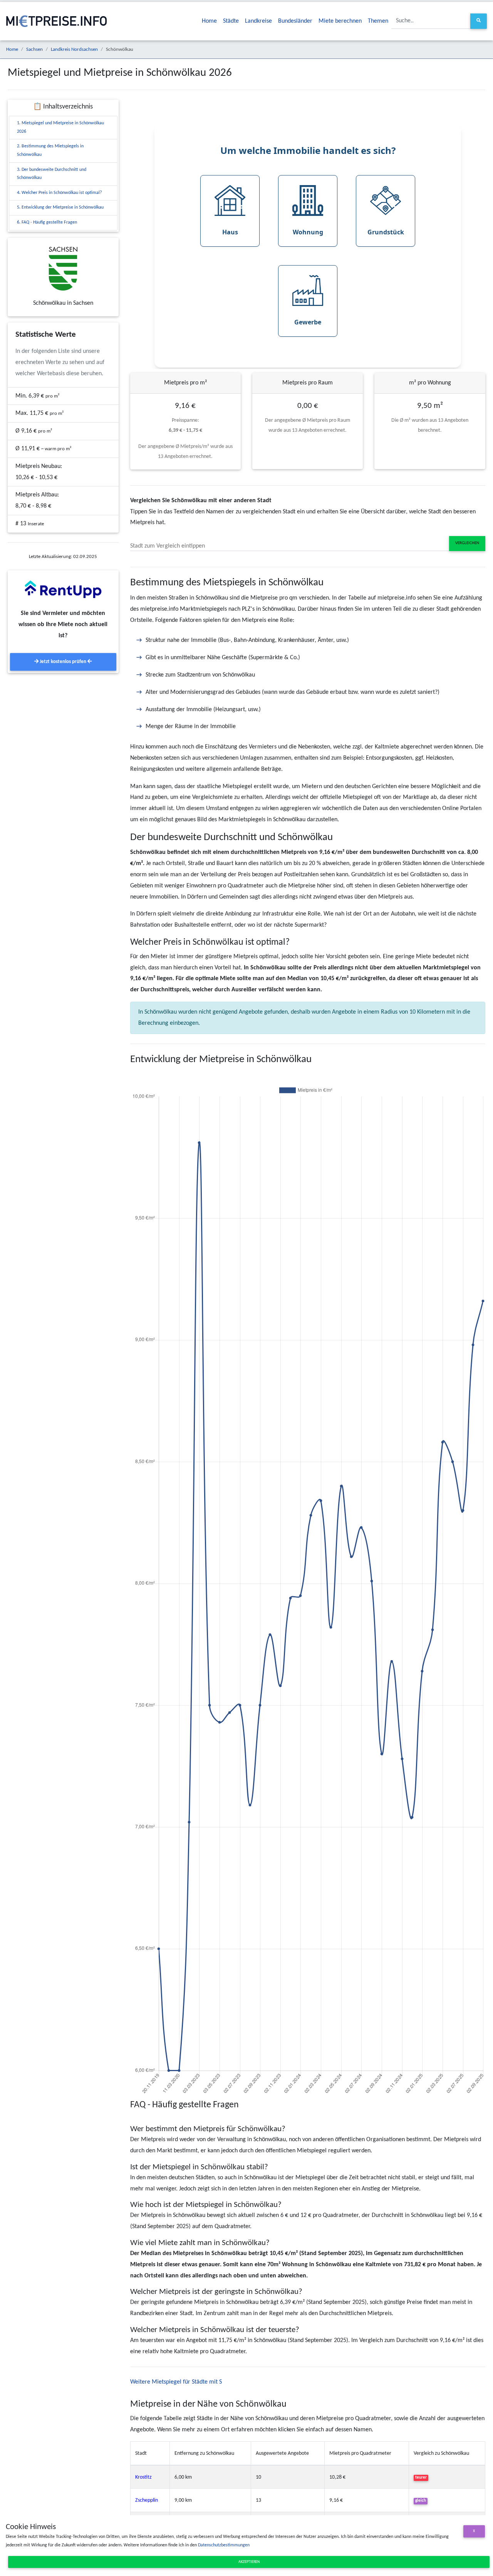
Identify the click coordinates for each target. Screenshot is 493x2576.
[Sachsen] (63, 269)
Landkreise (258, 21)
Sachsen (34, 49)
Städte (231, 21)
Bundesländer (295, 21)
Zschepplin (147, 2500)
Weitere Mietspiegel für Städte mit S (176, 2382)
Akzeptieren (249, 2562)
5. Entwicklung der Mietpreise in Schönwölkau (60, 207)
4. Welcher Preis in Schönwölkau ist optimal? (60, 193)
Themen (378, 21)
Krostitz (143, 2477)
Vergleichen (467, 543)
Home (209, 21)
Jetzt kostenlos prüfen (63, 662)
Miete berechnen (340, 21)
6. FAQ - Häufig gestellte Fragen (47, 222)
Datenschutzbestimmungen (224, 2545)
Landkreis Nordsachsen (74, 49)
